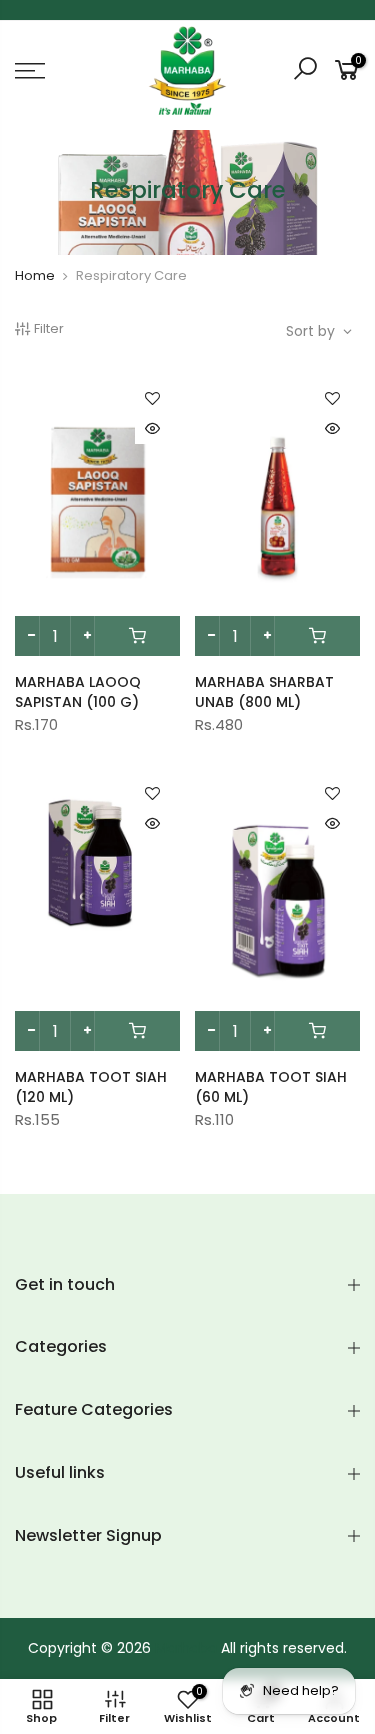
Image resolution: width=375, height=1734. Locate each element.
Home (35, 275)
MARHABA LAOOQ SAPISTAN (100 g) (78, 692)
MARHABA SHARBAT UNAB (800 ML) (264, 692)
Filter (49, 328)
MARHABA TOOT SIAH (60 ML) (271, 1087)
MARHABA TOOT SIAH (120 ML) (91, 1087)
